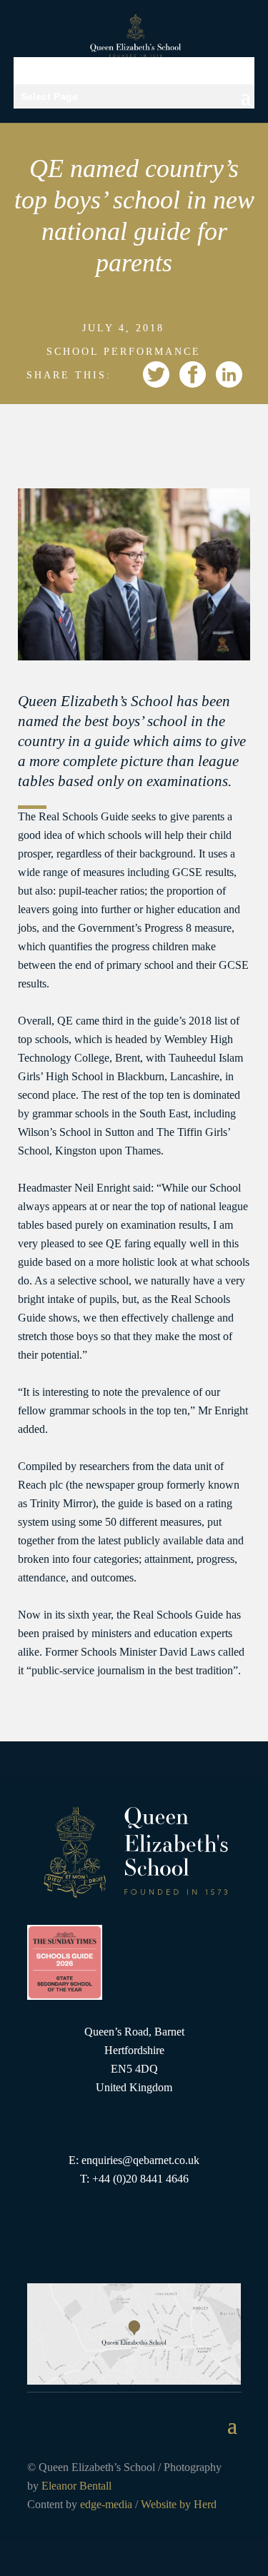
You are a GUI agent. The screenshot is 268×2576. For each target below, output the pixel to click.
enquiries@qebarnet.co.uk (140, 2160)
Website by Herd (179, 2504)
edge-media (106, 2504)
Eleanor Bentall (76, 2486)
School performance (124, 352)
